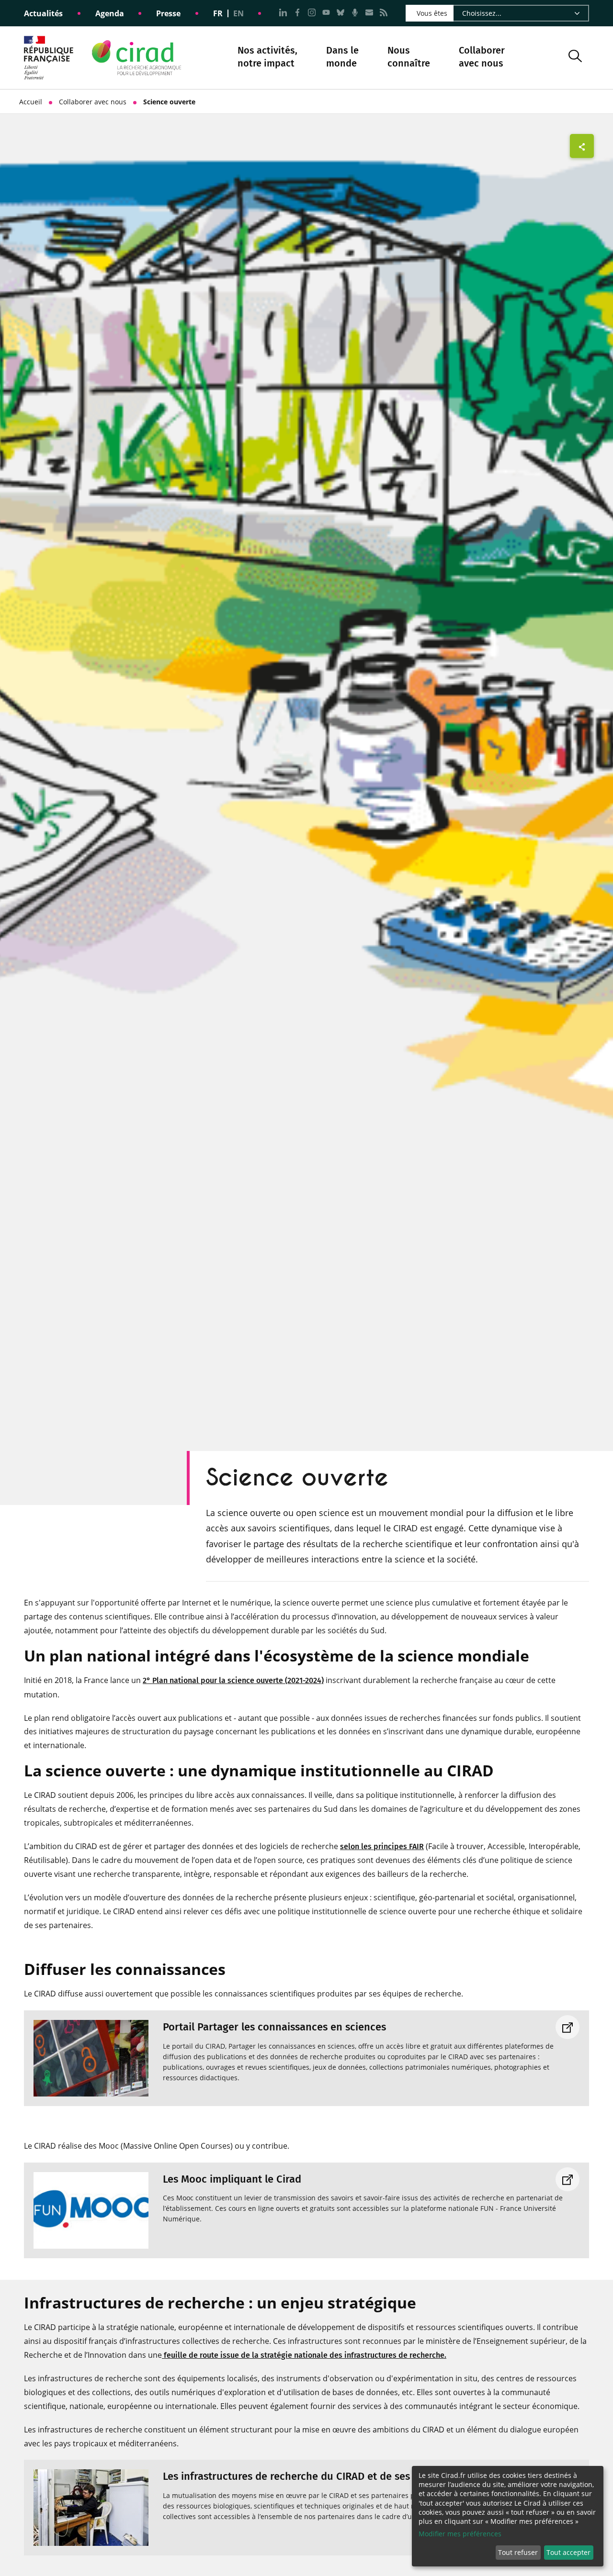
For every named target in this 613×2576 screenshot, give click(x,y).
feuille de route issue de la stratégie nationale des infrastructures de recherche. (304, 2355)
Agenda (110, 13)
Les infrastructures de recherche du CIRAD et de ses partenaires (315, 2476)
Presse (168, 13)
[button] (575, 58)
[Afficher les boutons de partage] (582, 146)
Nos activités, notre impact (267, 58)
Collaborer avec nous (482, 57)
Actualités (43, 13)
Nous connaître (409, 58)
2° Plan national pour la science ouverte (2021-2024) (233, 1680)
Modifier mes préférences (460, 2534)
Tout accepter (568, 2552)
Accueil (31, 102)
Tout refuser (518, 2552)
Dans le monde (342, 57)
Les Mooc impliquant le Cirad (232, 2179)
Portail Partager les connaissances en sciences (274, 2027)
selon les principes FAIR (382, 1846)
